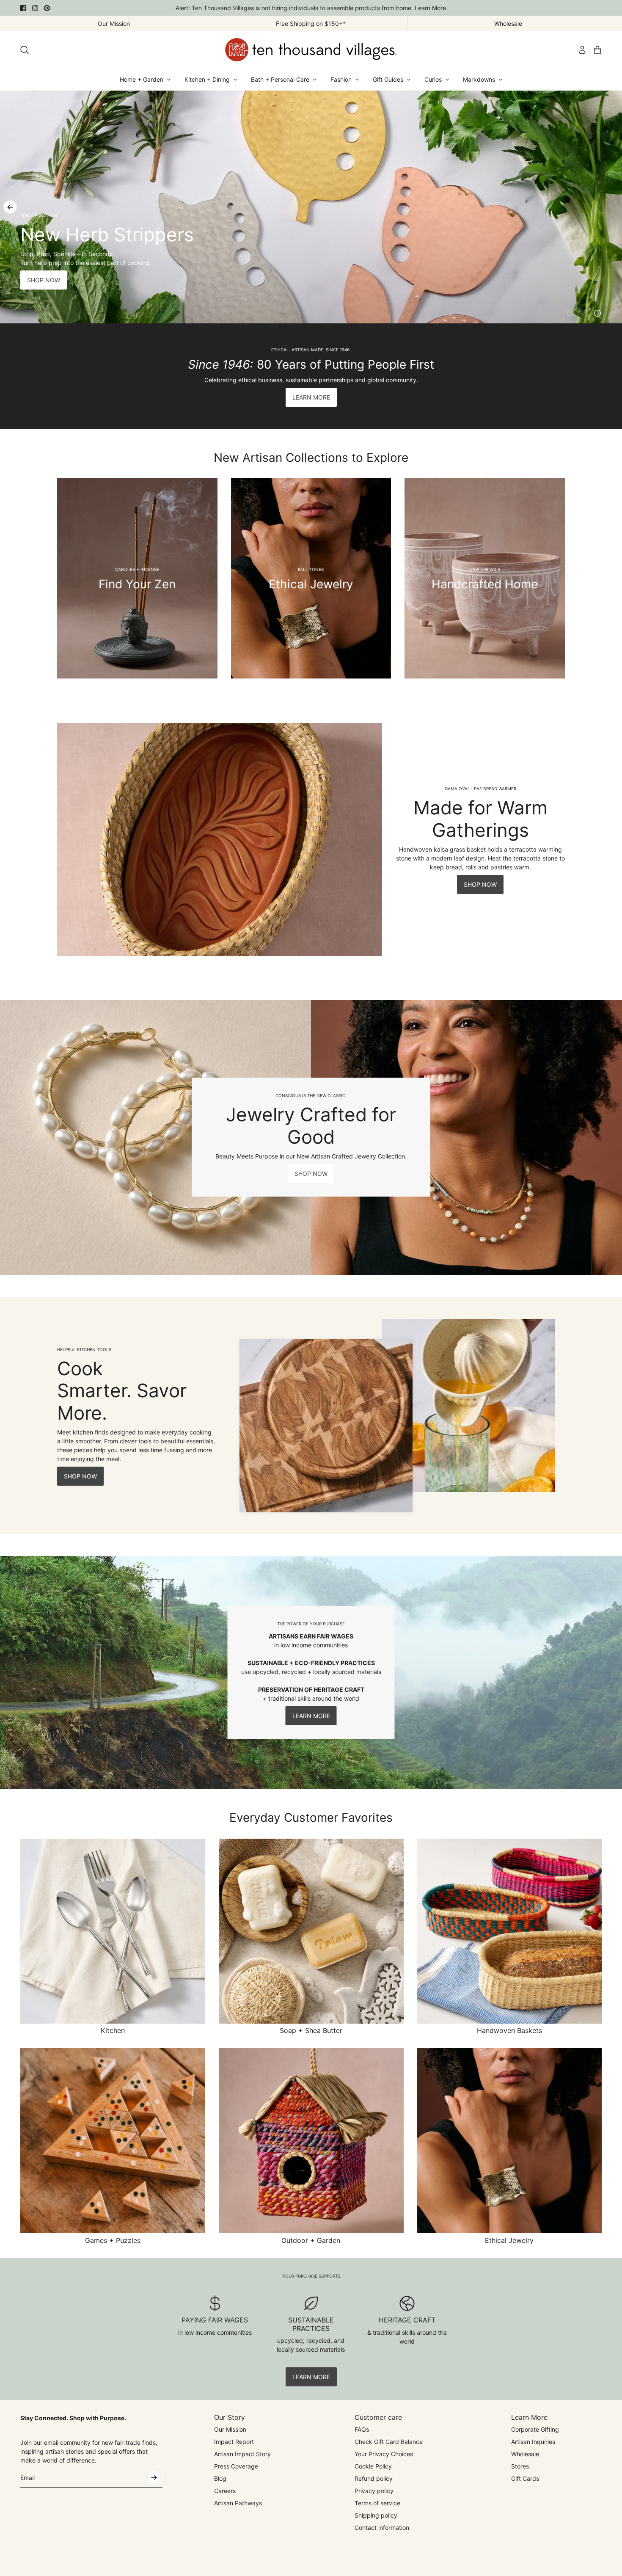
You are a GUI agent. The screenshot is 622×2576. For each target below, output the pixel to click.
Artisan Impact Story (242, 2454)
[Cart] (597, 50)
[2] (584, 313)
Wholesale (525, 2454)
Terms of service (377, 2503)
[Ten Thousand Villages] (311, 50)
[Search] (25, 50)
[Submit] (154, 2477)
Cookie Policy (373, 2466)
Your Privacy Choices (384, 2454)
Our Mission (230, 2429)
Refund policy (374, 2478)
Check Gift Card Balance (389, 2442)
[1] (570, 313)
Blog (220, 2478)
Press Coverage (236, 2466)
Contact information (382, 2528)
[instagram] (35, 8)
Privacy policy (374, 2491)
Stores (520, 2466)
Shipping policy (376, 2515)
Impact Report (234, 2442)
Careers (225, 2491)
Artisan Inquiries (533, 2442)
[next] (612, 207)
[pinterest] (47, 8)
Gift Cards (525, 2478)
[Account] (582, 50)
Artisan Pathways (238, 2503)
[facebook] (23, 8)
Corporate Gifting (535, 2429)
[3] (597, 313)
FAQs (362, 2429)
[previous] (10, 207)
